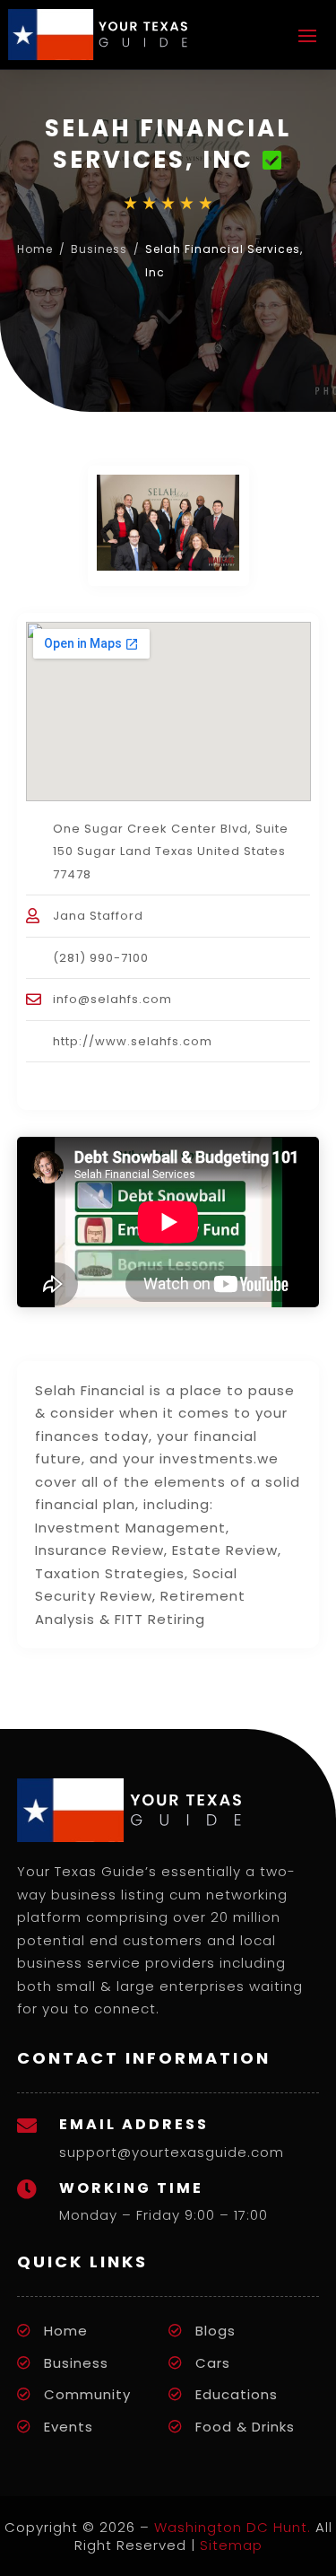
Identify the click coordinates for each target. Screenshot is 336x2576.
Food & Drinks (245, 2427)
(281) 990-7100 (101, 958)
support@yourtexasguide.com (172, 2152)
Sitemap (231, 2545)
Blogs (215, 2331)
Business (99, 249)
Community (87, 2394)
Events (69, 2427)
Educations (237, 2394)
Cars (213, 2363)
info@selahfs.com (112, 999)
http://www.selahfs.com (133, 1041)
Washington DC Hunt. (233, 2527)
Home (35, 249)
